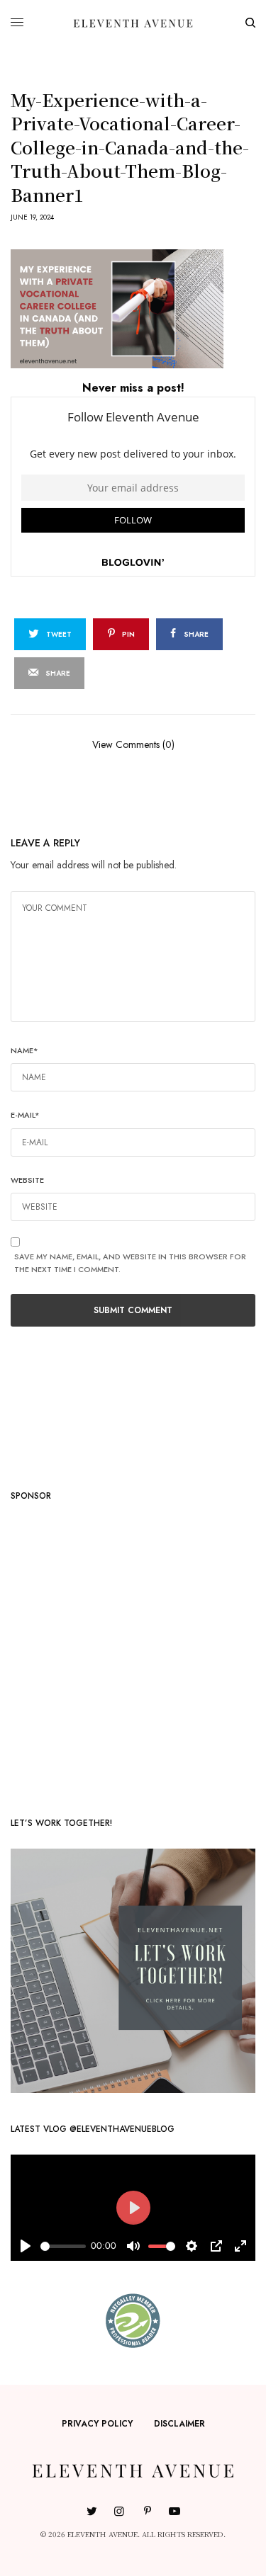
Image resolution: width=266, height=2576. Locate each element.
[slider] (63, 2246)
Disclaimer (179, 2424)
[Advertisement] (133, 1654)
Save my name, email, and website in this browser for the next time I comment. (130, 1263)
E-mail (25, 1115)
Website (27, 1180)
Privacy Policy (97, 2424)
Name (24, 1050)
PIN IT (141, 308)
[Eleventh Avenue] (133, 23)
